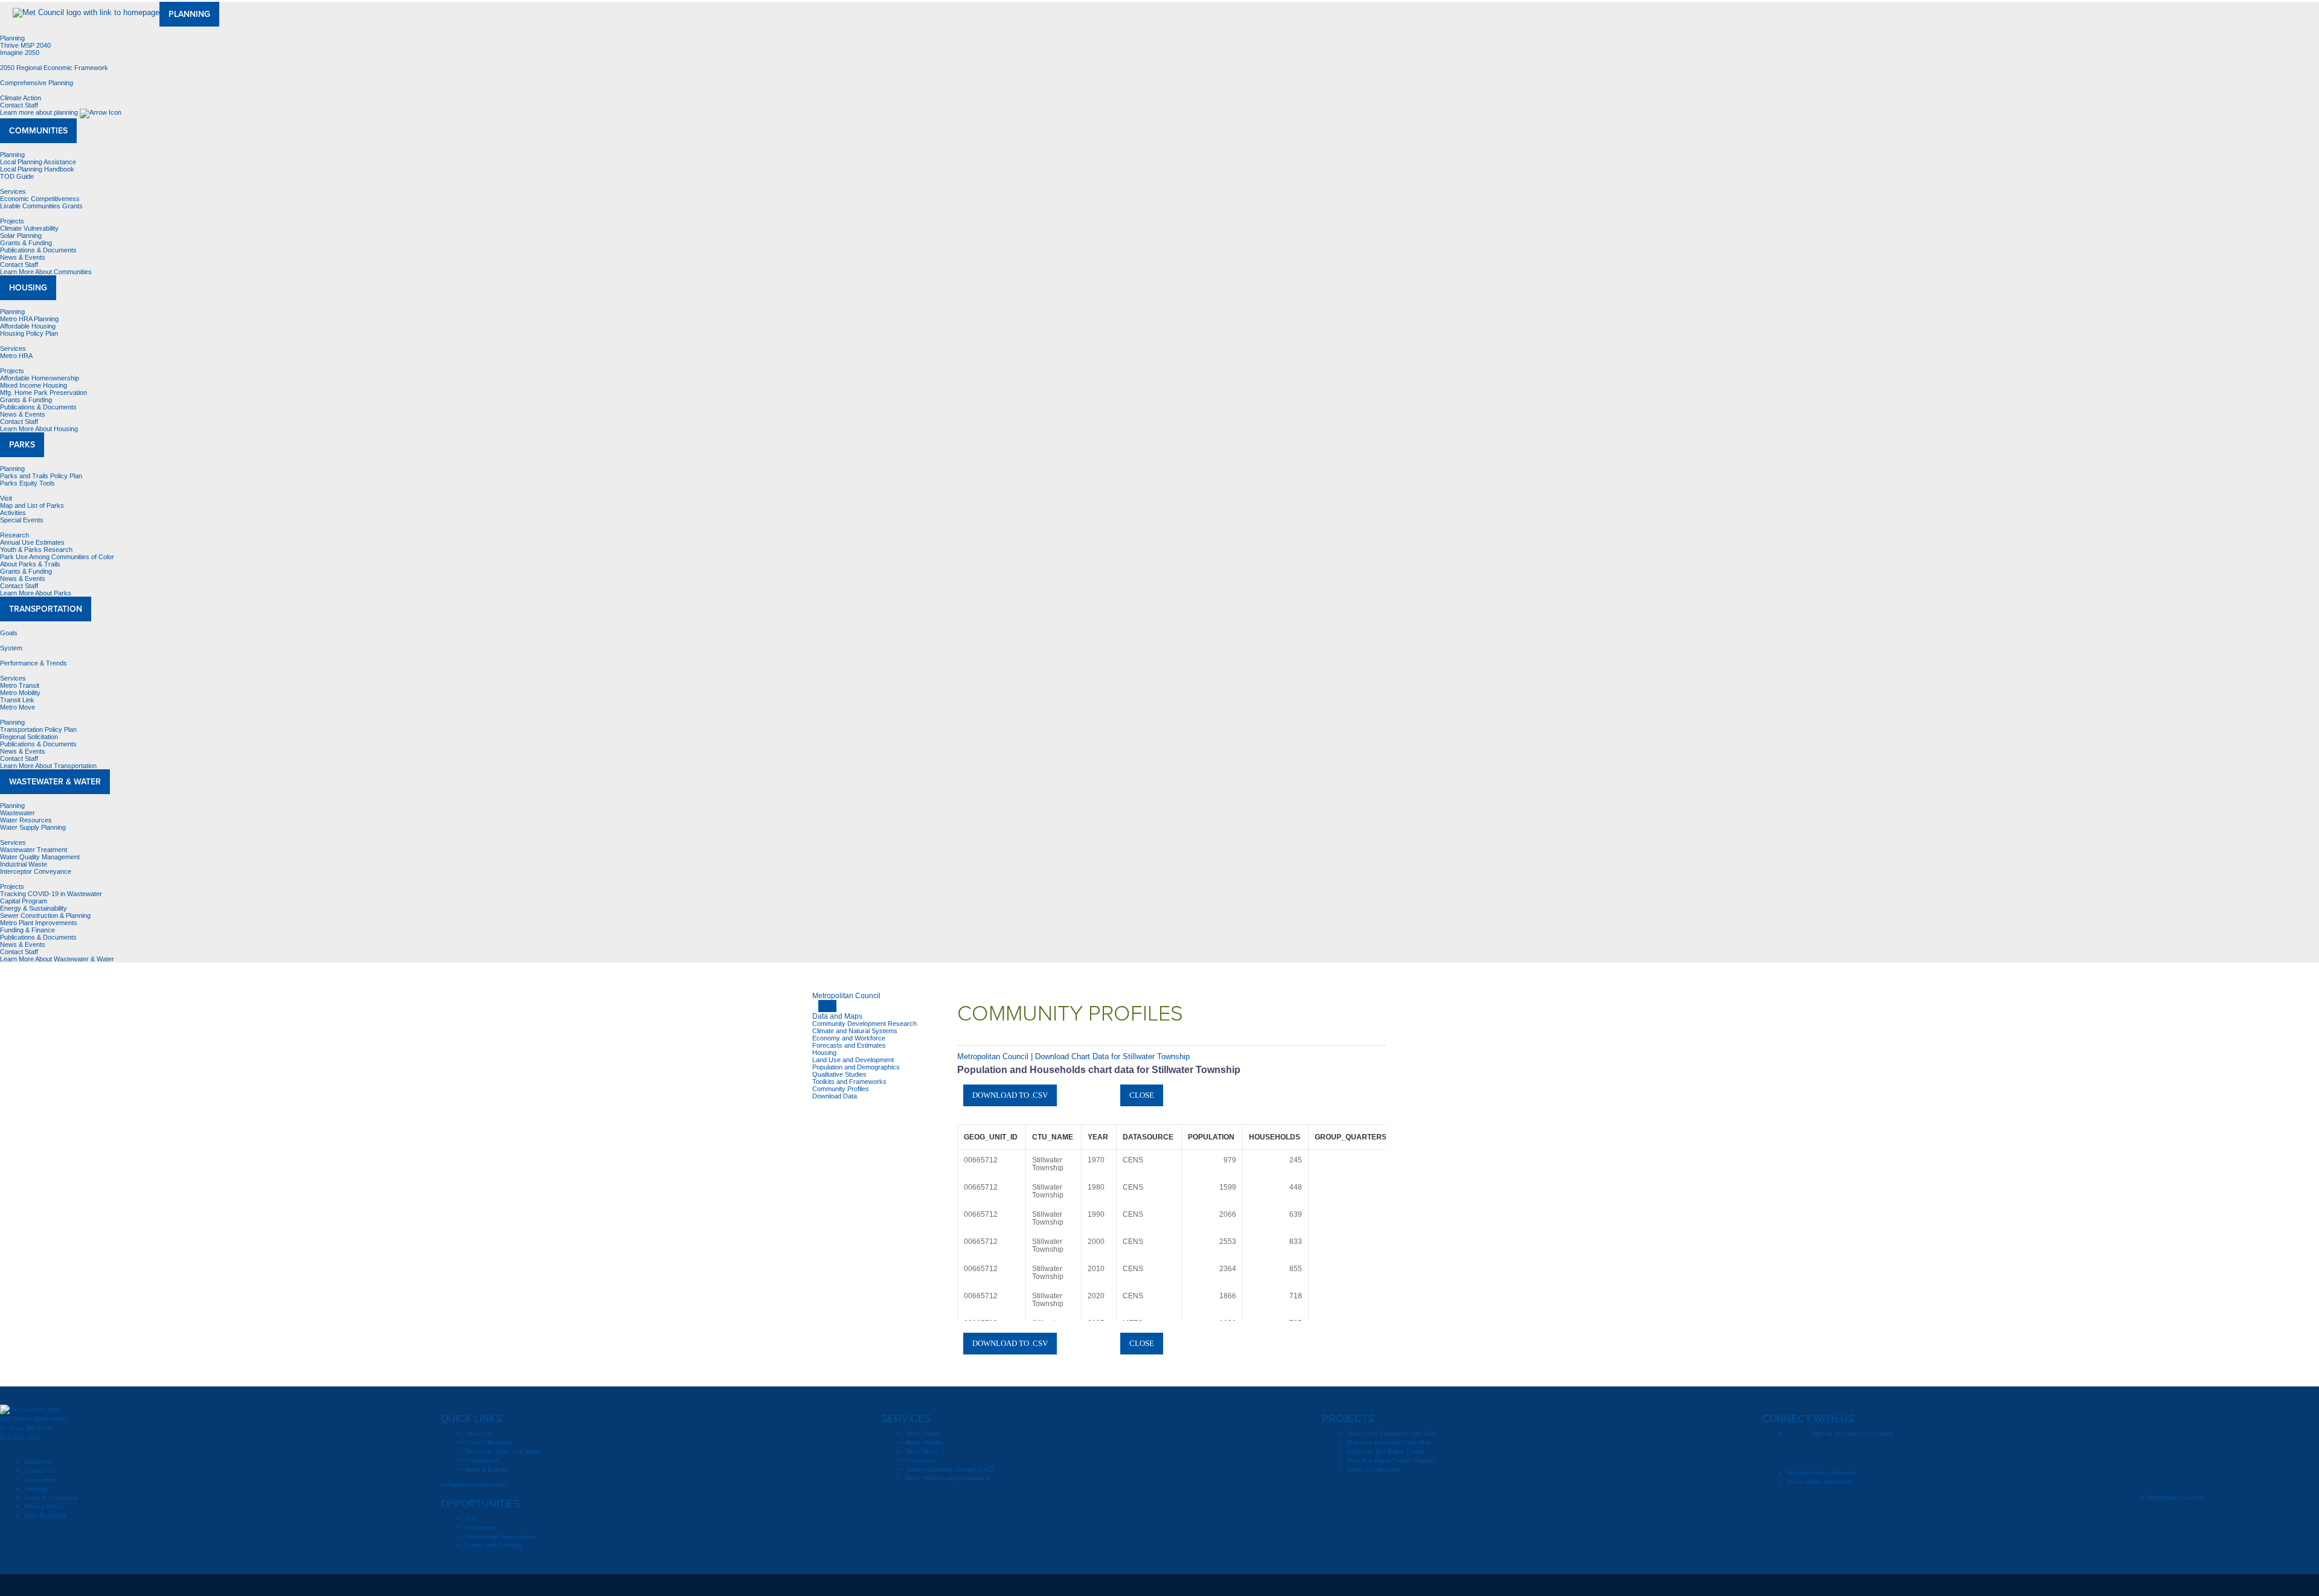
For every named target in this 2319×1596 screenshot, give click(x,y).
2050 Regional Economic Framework (54, 68)
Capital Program (24, 901)
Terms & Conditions (51, 1498)
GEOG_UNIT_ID (991, 1137)
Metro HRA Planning (29, 319)
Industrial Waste (24, 864)
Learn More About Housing (40, 429)
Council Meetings (489, 1442)
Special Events (22, 520)
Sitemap (36, 1489)
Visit (6, 498)
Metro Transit (20, 685)
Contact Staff (19, 105)
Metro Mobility (20, 693)
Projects (12, 221)
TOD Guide (17, 176)
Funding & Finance (27, 930)
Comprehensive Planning (37, 83)
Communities (38, 131)
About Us (478, 1433)
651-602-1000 (20, 1437)
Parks (22, 445)
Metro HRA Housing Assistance (948, 1478)
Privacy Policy (43, 1506)
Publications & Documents (38, 250)
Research (14, 535)
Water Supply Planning (33, 827)
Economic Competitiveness (40, 199)
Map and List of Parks (32, 505)
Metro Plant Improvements (39, 923)
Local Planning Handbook (37, 169)
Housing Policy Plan (29, 333)
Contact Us (40, 1471)
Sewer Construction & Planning (45, 915)
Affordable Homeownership (40, 378)
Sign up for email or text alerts (1852, 1433)
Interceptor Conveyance (36, 871)
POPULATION (1211, 1137)
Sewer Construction (1373, 1469)
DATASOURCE (1148, 1137)
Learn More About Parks (37, 593)
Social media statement (1819, 1482)
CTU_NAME (1053, 1137)
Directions (38, 1462)
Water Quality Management (40, 857)
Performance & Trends (34, 663)
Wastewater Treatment (34, 850)
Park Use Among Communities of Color (57, 557)
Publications (482, 1460)
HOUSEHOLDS (1275, 1137)
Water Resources (26, 820)
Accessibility (41, 1480)
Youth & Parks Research (36, 550)
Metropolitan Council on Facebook (1820, 1453)
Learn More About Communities (47, 272)
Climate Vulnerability (29, 228)
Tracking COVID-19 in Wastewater (51, 894)
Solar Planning (21, 236)
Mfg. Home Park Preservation (43, 393)
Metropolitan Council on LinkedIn (1916, 1453)
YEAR (1098, 1137)
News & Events (23, 257)
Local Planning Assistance (38, 162)
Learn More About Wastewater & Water (58, 959)
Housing (28, 288)
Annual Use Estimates (32, 542)
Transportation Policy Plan (38, 729)
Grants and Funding (493, 1545)
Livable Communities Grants (41, 206)
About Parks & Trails (30, 564)
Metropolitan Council (846, 996)
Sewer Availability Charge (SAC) (949, 1469)
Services (13, 191)
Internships (480, 1527)
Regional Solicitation (29, 737)
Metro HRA (16, 356)
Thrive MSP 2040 (25, 45)
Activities (13, 513)
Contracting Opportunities (501, 1537)
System (11, 648)
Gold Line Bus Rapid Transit (1385, 1451)
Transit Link (17, 700)
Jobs (472, 1518)
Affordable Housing (28, 326)
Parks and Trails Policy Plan (41, 476)
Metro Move (18, 707)
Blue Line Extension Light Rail (1388, 1442)
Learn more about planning (40, 112)
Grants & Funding (26, 243)
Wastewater (18, 813)
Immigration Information (473, 1485)
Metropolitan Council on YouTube (1868, 1453)
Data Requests (45, 1515)
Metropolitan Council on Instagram (1892, 1453)
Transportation (46, 609)
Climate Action (21, 98)
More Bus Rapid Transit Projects (1391, 1460)
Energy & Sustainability (34, 908)
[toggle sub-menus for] (827, 1006)
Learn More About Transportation (49, 766)
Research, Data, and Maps (502, 1451)
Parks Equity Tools (27, 483)
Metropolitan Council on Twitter (1844, 1453)
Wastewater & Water (55, 782)
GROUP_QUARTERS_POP (1360, 1137)
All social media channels (1821, 1473)
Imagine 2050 (20, 53)
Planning (189, 14)
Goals (9, 633)
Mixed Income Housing (34, 385)
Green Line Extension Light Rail (1390, 1433)
